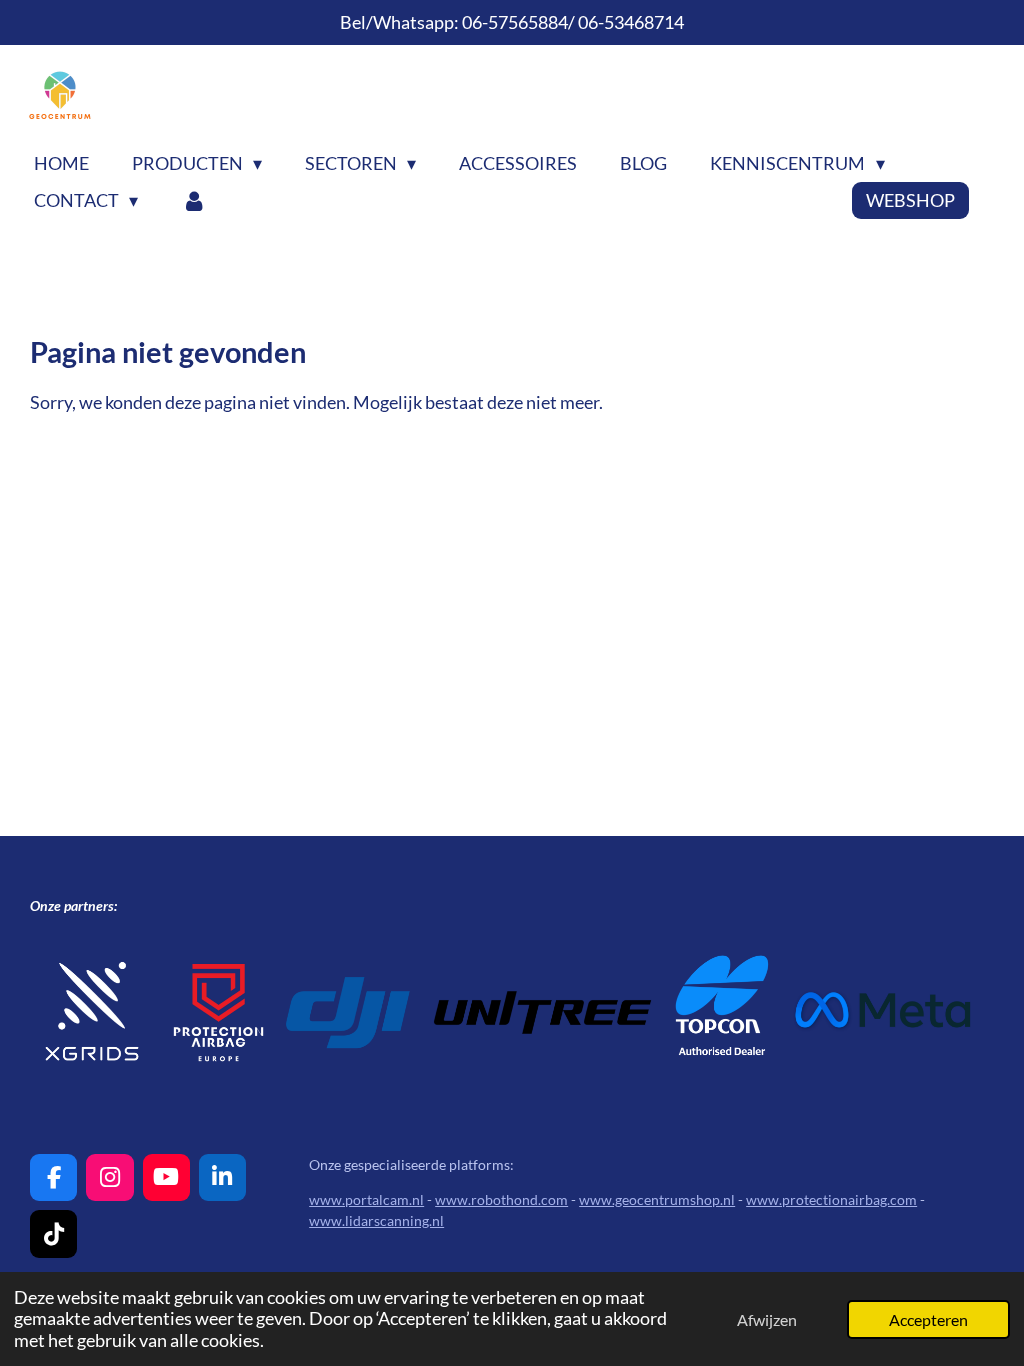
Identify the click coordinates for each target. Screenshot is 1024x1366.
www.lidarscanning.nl (376, 1220)
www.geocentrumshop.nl (657, 1199)
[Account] (193, 200)
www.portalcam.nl (366, 1199)
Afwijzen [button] (767, 1319)
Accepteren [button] (928, 1319)
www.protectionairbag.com (831, 1199)
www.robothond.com (501, 1199)
